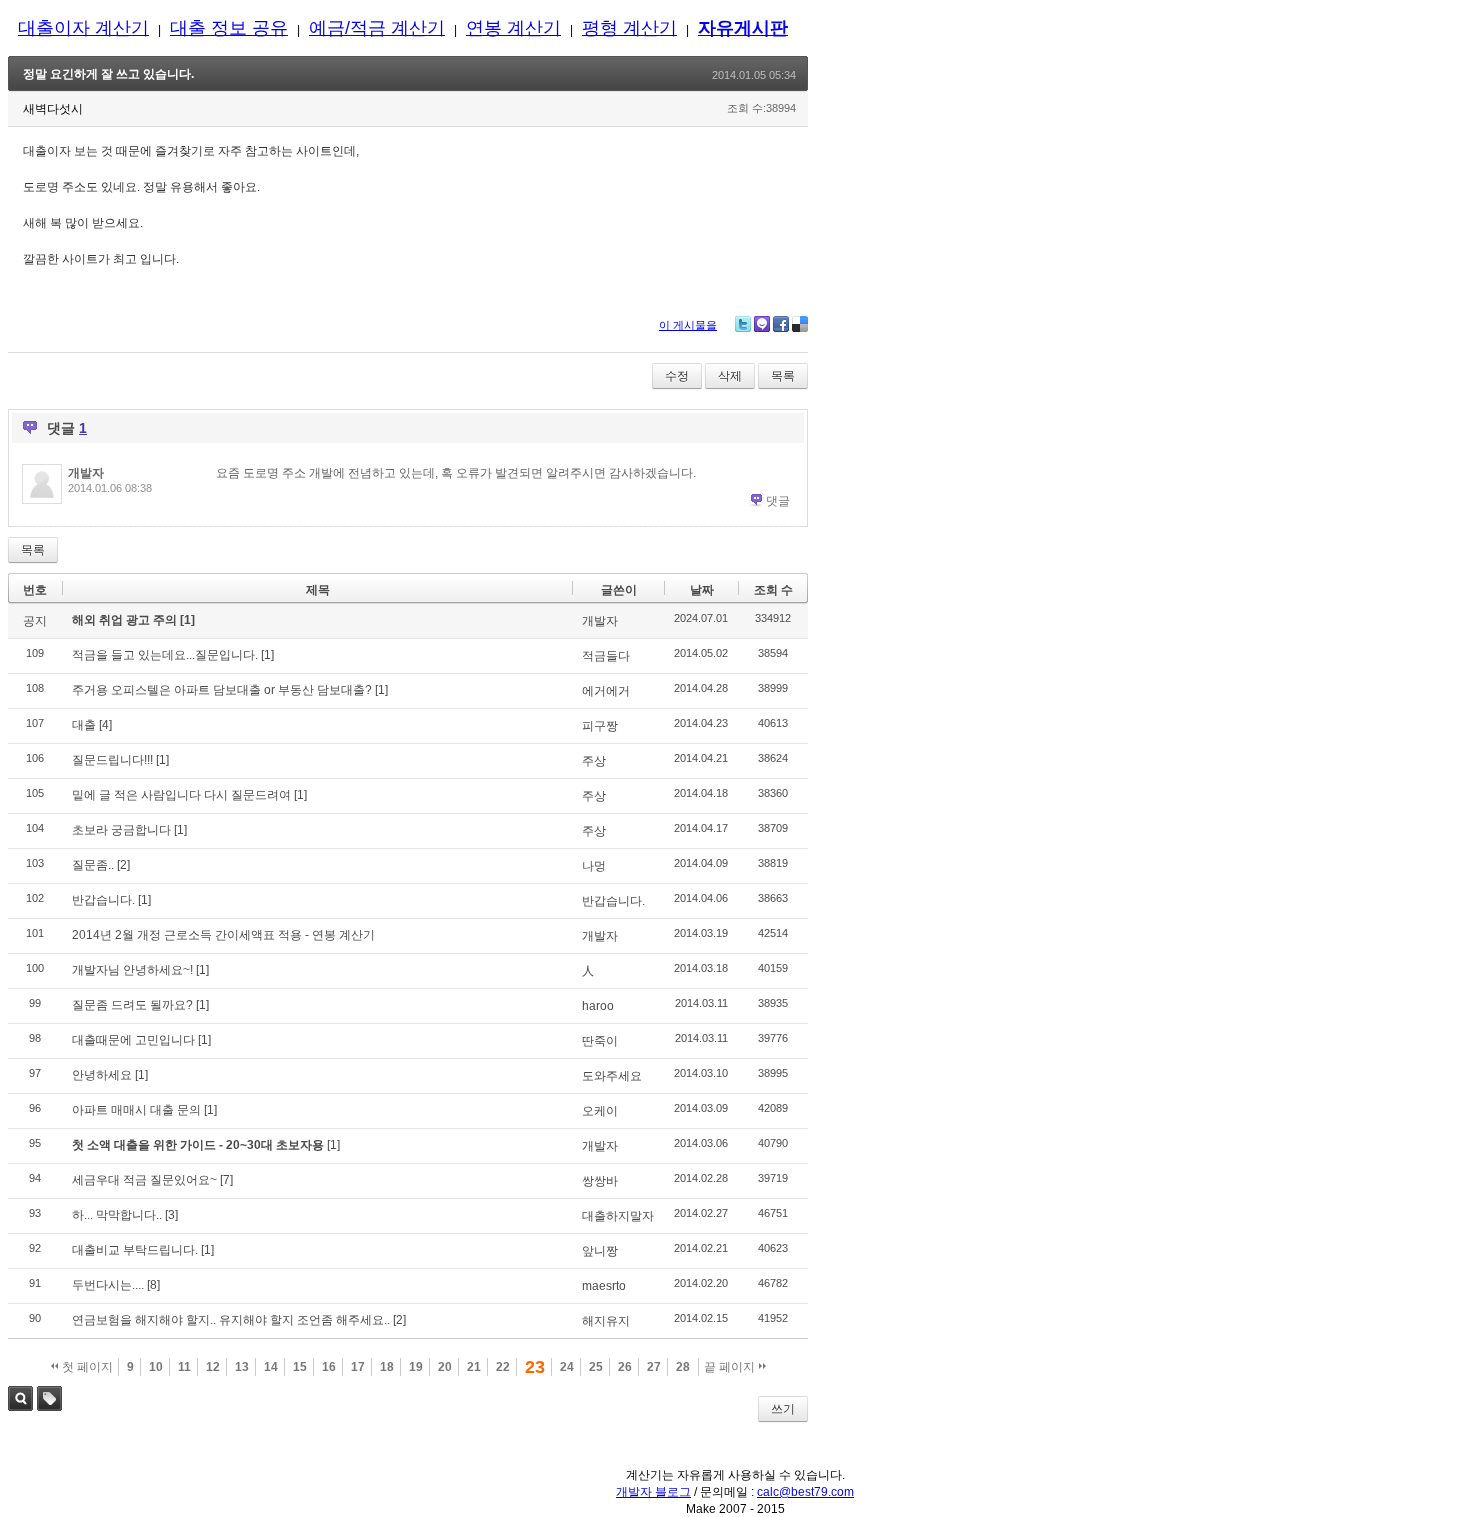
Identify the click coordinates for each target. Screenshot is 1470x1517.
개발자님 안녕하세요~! (132, 970)
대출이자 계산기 (83, 28)
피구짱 (600, 726)
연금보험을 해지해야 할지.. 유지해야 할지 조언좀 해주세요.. (231, 1320)
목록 (783, 376)
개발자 (86, 473)
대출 (84, 725)
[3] (171, 1215)
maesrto (604, 1286)
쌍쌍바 (600, 1181)
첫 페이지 (86, 1367)
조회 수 (773, 590)
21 (474, 1367)
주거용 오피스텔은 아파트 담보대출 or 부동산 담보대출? (222, 690)
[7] (226, 1180)
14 (271, 1367)
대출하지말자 (618, 1216)
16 (329, 1367)
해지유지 (606, 1321)
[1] (187, 620)
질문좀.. (93, 865)
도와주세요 (612, 1076)
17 (358, 1367)
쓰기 (783, 1409)
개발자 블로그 (653, 1492)
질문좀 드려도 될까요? (132, 1005)
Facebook (781, 324)
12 (213, 1367)
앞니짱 (600, 1251)
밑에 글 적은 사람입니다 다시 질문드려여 (181, 795)
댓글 (778, 501)
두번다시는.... (108, 1285)
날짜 (702, 590)
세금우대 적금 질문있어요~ (144, 1180)
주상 (594, 761)
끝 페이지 (731, 1367)
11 (184, 1367)
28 (683, 1367)
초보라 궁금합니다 (121, 830)
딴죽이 (600, 1041)
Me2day (762, 324)
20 (445, 1367)
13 (242, 1367)
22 (503, 1367)
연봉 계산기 (513, 28)
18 (387, 1367)
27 (654, 1367)
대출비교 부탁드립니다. (135, 1250)
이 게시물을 (688, 325)
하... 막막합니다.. (117, 1215)
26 (625, 1367)
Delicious (800, 324)
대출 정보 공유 (229, 28)
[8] (153, 1285)
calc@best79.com (805, 1492)
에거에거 (606, 691)
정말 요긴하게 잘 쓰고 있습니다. (108, 74)
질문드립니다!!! (112, 760)
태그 (49, 1398)
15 (300, 1367)
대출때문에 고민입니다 (133, 1040)
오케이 (600, 1111)
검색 (20, 1398)
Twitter (743, 324)
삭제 (730, 376)
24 (567, 1367)
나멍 (594, 866)
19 (416, 1367)
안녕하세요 (102, 1075)
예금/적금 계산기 (377, 28)
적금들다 (606, 656)
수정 (677, 376)
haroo (598, 1006)
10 (156, 1367)
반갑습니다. (103, 900)
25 (596, 1367)
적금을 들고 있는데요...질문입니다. (165, 655)
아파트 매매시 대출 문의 (136, 1110)
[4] (105, 725)
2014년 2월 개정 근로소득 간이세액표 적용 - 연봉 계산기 (223, 935)
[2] (123, 865)
